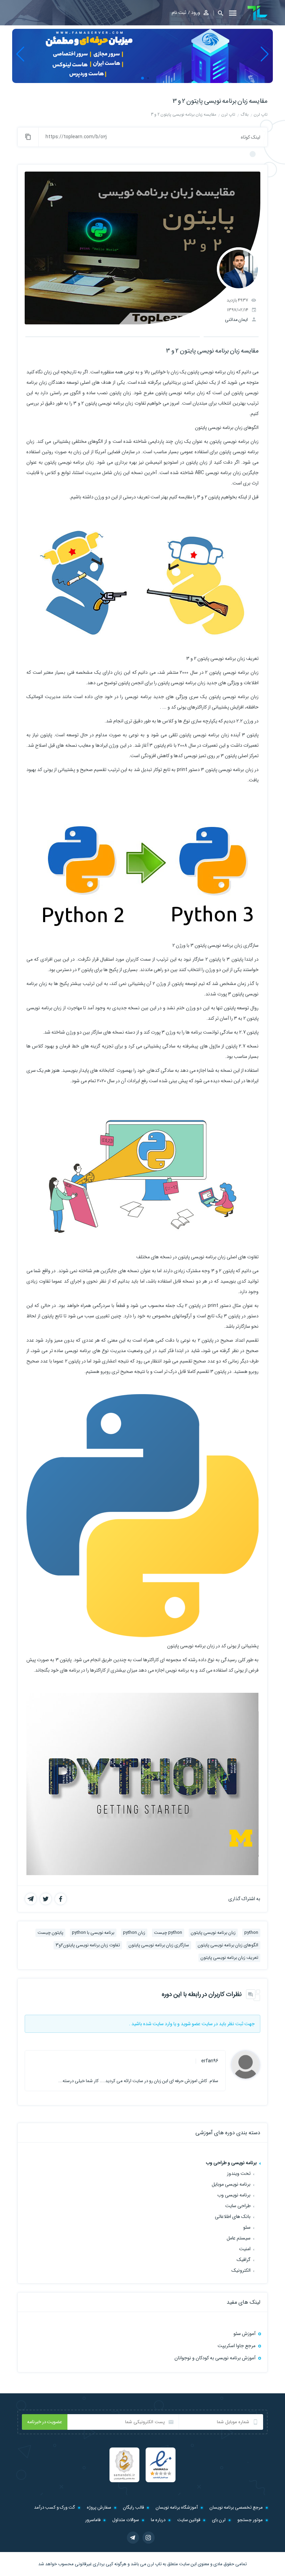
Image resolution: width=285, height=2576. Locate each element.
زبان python (134, 1933)
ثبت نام (179, 13)
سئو (247, 2227)
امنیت (245, 2249)
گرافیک (244, 2260)
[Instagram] (149, 2538)
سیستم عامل (239, 2238)
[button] (218, 13)
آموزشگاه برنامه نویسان (177, 2507)
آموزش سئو (245, 2334)
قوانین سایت (189, 2520)
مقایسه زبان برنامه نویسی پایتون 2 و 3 (220, 101)
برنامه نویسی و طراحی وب (231, 2163)
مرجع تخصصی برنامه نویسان (236, 2507)
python (251, 1933)
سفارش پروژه (99, 2507)
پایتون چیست (50, 1933)
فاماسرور (93, 2520)
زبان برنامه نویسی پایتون (213, 1933)
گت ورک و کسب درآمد (55, 2507)
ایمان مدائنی (236, 320)
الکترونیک (241, 2270)
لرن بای (219, 2520)
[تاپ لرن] (258, 13)
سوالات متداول (126, 2520)
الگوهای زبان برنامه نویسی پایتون (228, 1945)
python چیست (168, 1933)
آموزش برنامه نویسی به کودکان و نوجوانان (215, 2358)
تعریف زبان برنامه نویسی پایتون (229, 1958)
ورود (196, 13)
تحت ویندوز (239, 2173)
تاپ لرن (154, 2564)
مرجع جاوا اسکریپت (237, 2346)
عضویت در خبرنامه (45, 2422)
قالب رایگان (133, 2507)
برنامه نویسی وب (234, 2195)
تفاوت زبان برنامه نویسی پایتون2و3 (88, 1945)
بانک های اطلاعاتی (233, 2217)
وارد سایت (162, 2024)
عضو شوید (191, 2024)
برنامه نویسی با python (93, 1933)
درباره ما (158, 2520)
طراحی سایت (238, 2206)
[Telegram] (133, 2538)
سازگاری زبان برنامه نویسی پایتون (159, 1945)
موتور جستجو (250, 2520)
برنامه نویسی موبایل (231, 2184)
